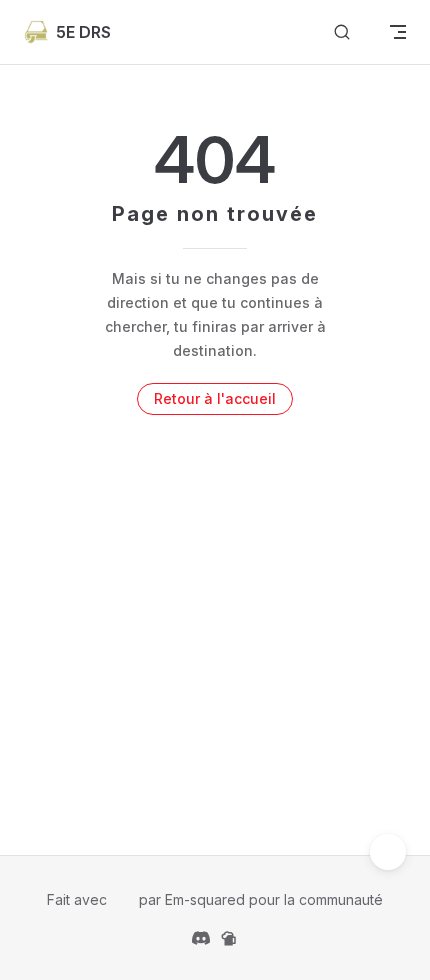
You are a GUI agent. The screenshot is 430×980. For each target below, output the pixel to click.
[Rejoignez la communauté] (201, 936)
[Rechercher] (342, 32)
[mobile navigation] (398, 32)
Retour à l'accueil (215, 398)
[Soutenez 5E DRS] (229, 936)
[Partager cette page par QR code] (388, 852)
